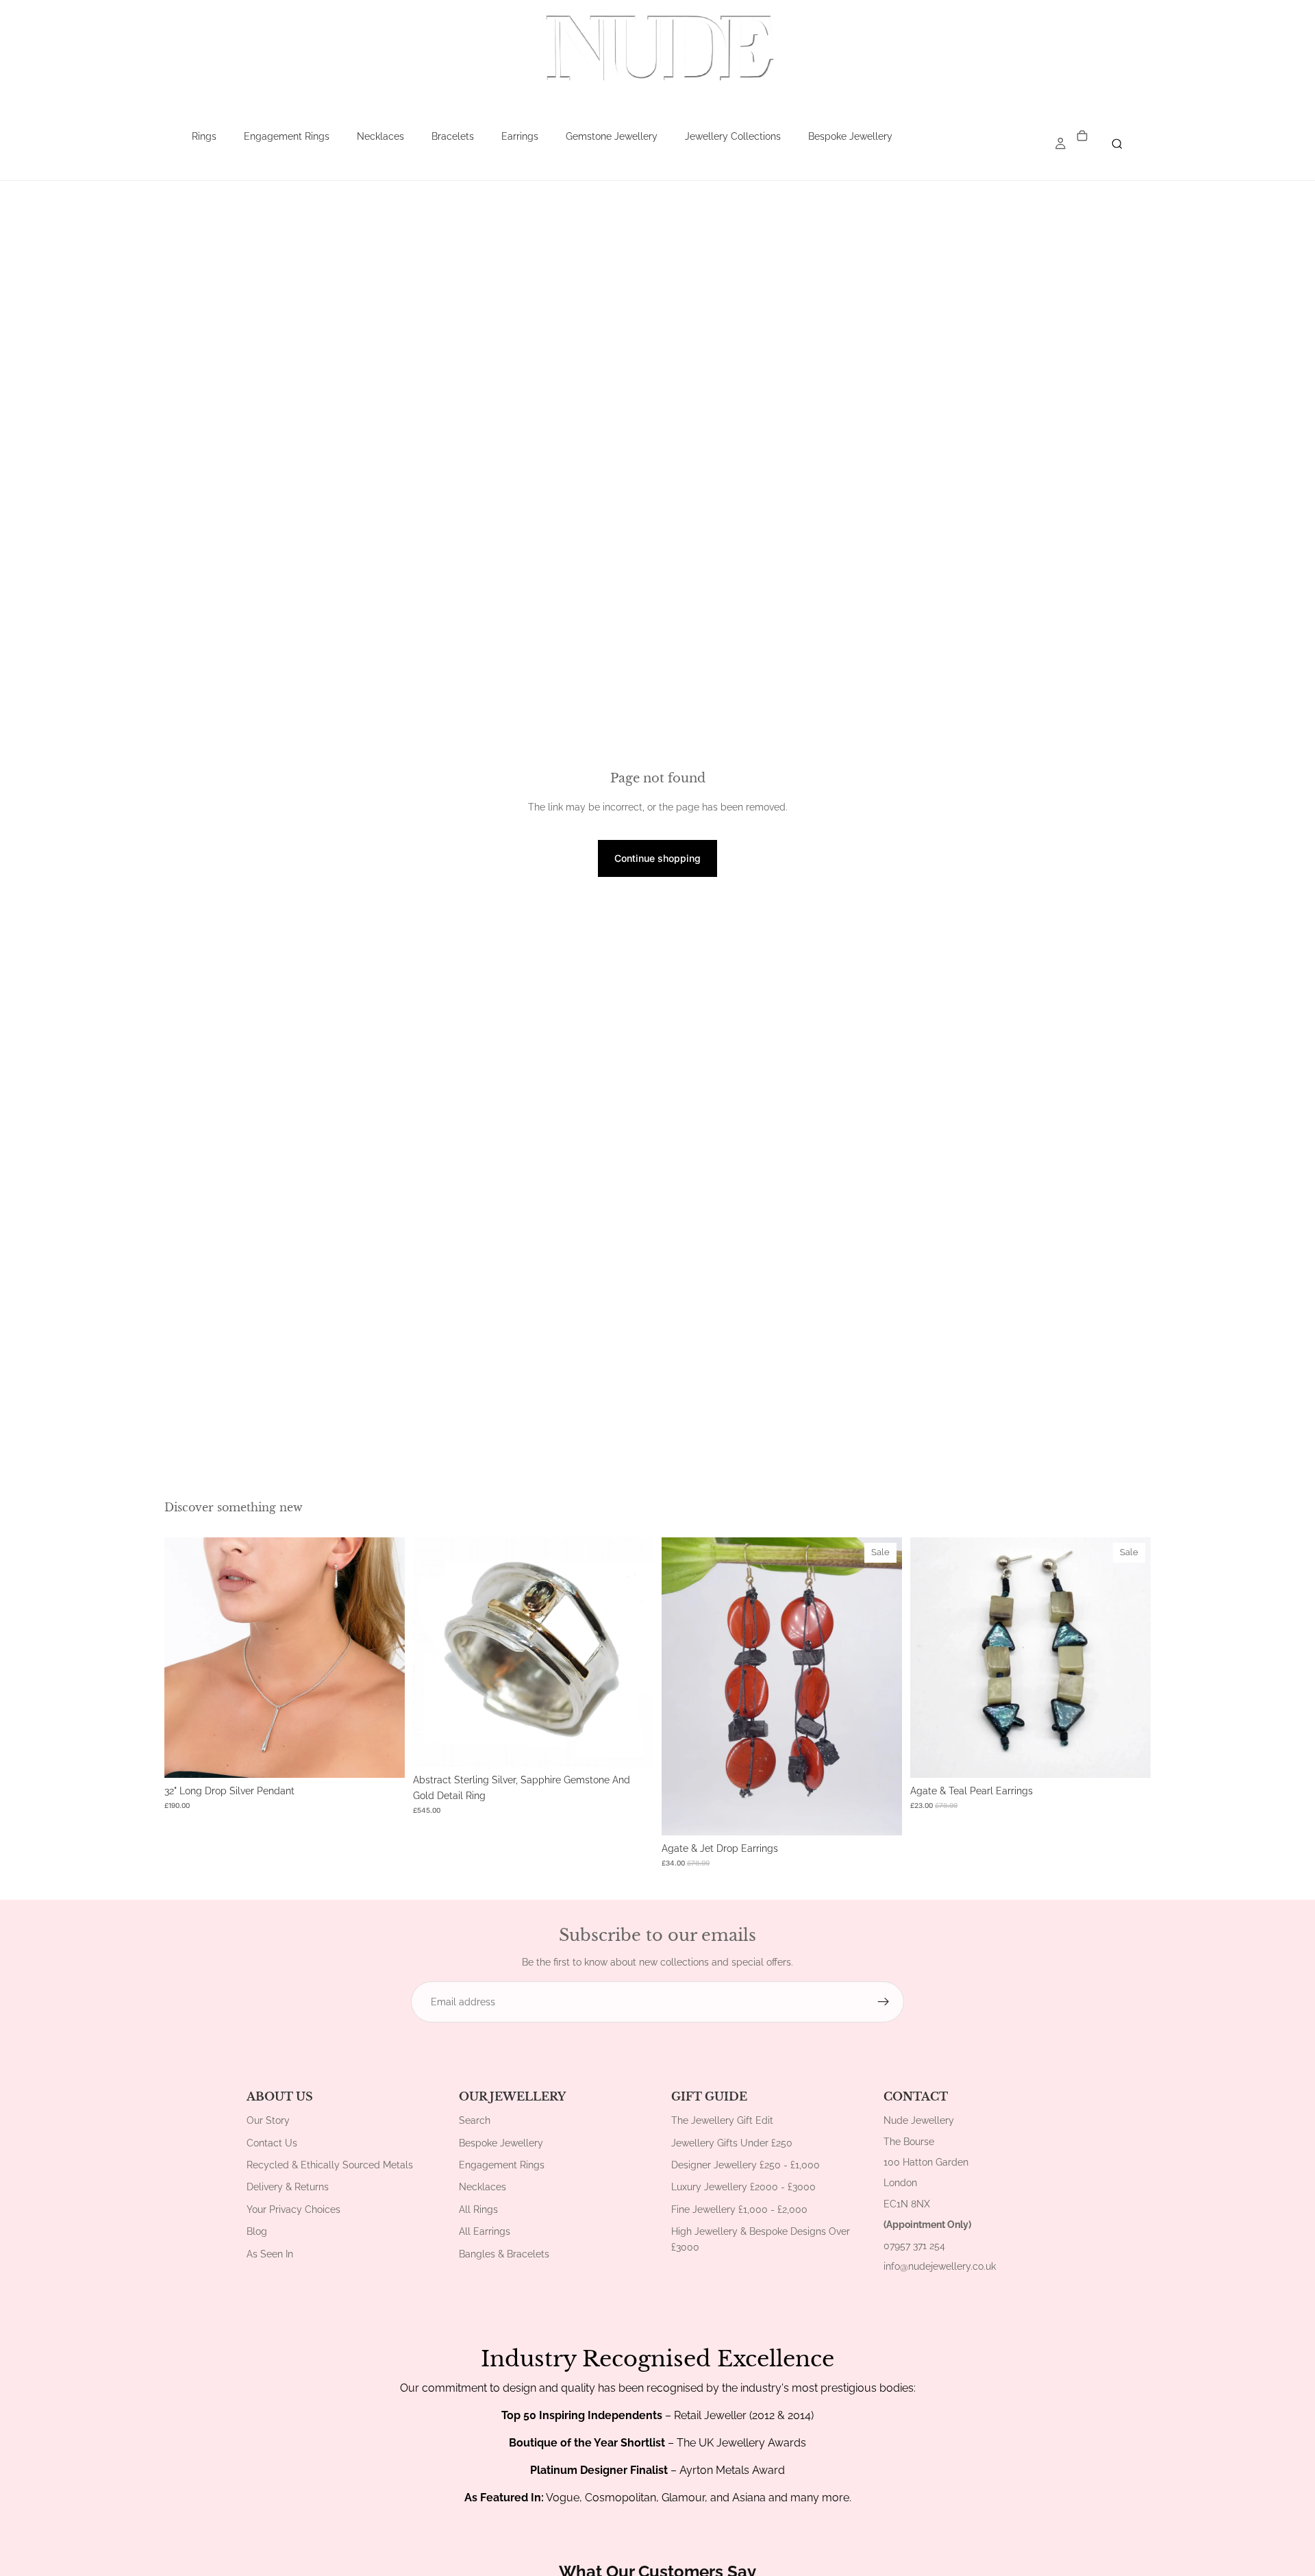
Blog (257, 2231)
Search (475, 2120)
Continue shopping (657, 858)
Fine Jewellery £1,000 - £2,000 (739, 2209)
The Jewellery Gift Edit (722, 2120)
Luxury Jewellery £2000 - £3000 (743, 2187)
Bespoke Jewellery (850, 136)
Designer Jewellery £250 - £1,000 (746, 2165)
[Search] (1117, 144)
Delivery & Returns (288, 2187)
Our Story (268, 2120)
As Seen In (270, 2254)
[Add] (384, 1757)
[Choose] (632, 1746)
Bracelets (453, 136)
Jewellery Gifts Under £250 (732, 2143)
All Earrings (485, 2231)
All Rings (478, 2209)
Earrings (520, 136)
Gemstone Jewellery (612, 136)
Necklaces (380, 136)
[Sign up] (884, 2002)
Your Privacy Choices (293, 2209)
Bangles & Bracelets (504, 2254)
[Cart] (1082, 137)
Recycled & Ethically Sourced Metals (330, 2165)
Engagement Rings (287, 136)
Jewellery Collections (733, 136)
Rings (204, 136)
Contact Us (272, 2143)
